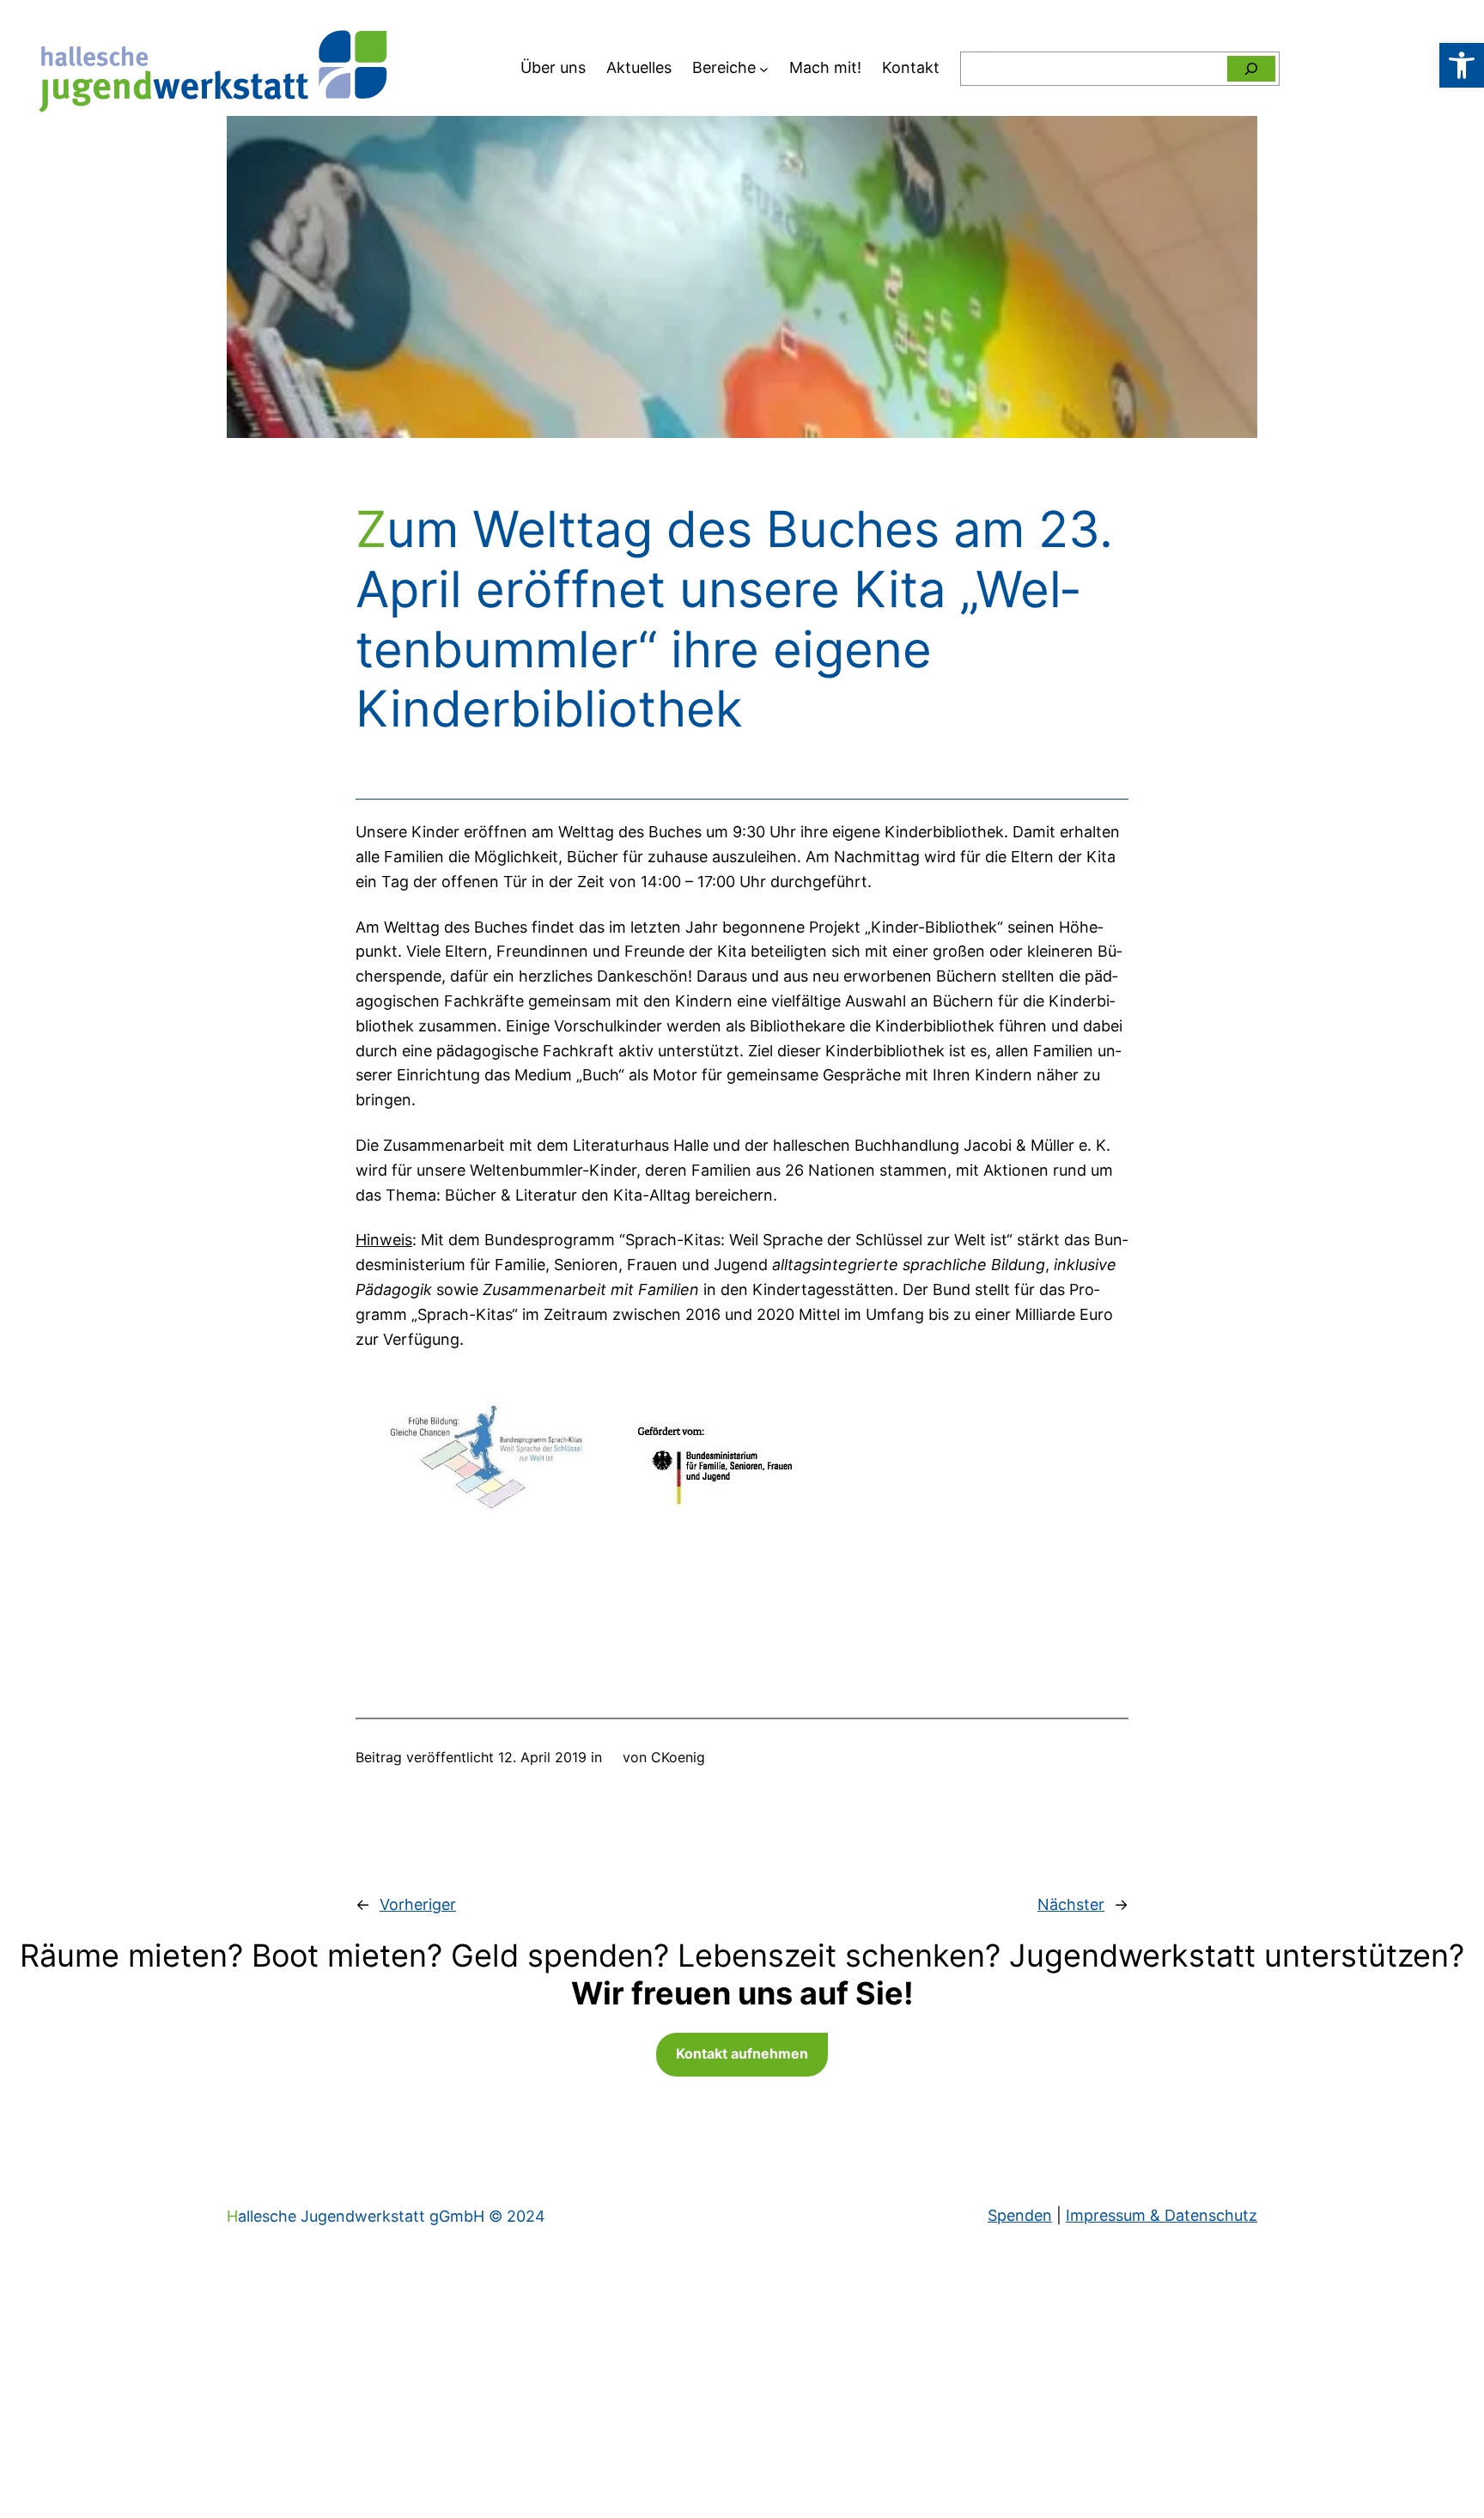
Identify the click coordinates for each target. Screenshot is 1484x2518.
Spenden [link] (1020, 2215)
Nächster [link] (1071, 1904)
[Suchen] (1251, 69)
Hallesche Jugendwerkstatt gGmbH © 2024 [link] (386, 2216)
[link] (1462, 65)
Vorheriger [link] (418, 1904)
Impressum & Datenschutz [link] (1162, 2215)
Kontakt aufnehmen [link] (742, 2053)
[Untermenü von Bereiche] (764, 68)
